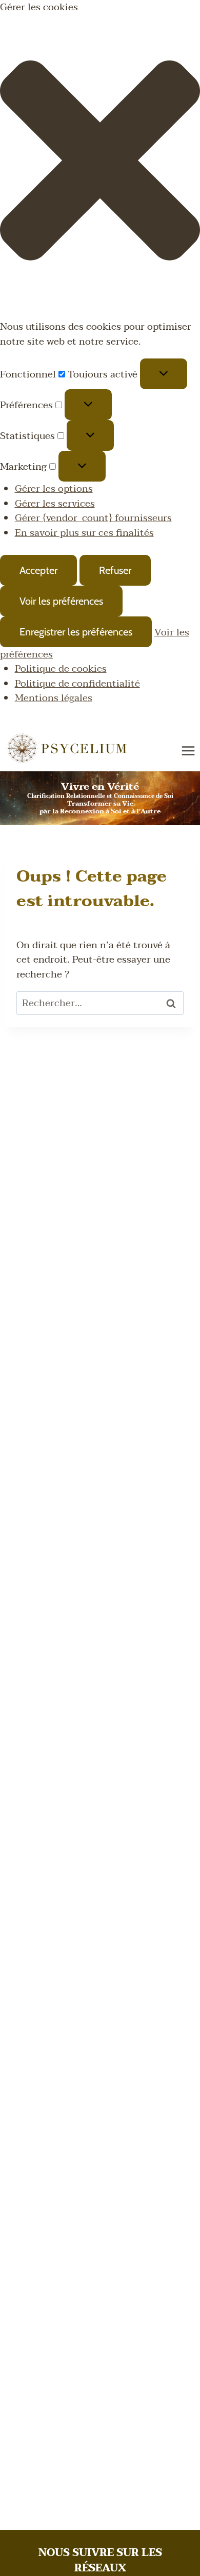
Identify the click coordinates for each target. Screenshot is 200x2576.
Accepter (38, 570)
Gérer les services (55, 504)
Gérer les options (54, 489)
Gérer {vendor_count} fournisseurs (93, 518)
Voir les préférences (61, 601)
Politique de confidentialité (77, 684)
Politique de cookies (61, 669)
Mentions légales (54, 698)
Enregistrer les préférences (76, 632)
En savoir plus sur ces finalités (84, 533)
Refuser (115, 570)
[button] (100, 163)
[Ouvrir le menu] (188, 751)
